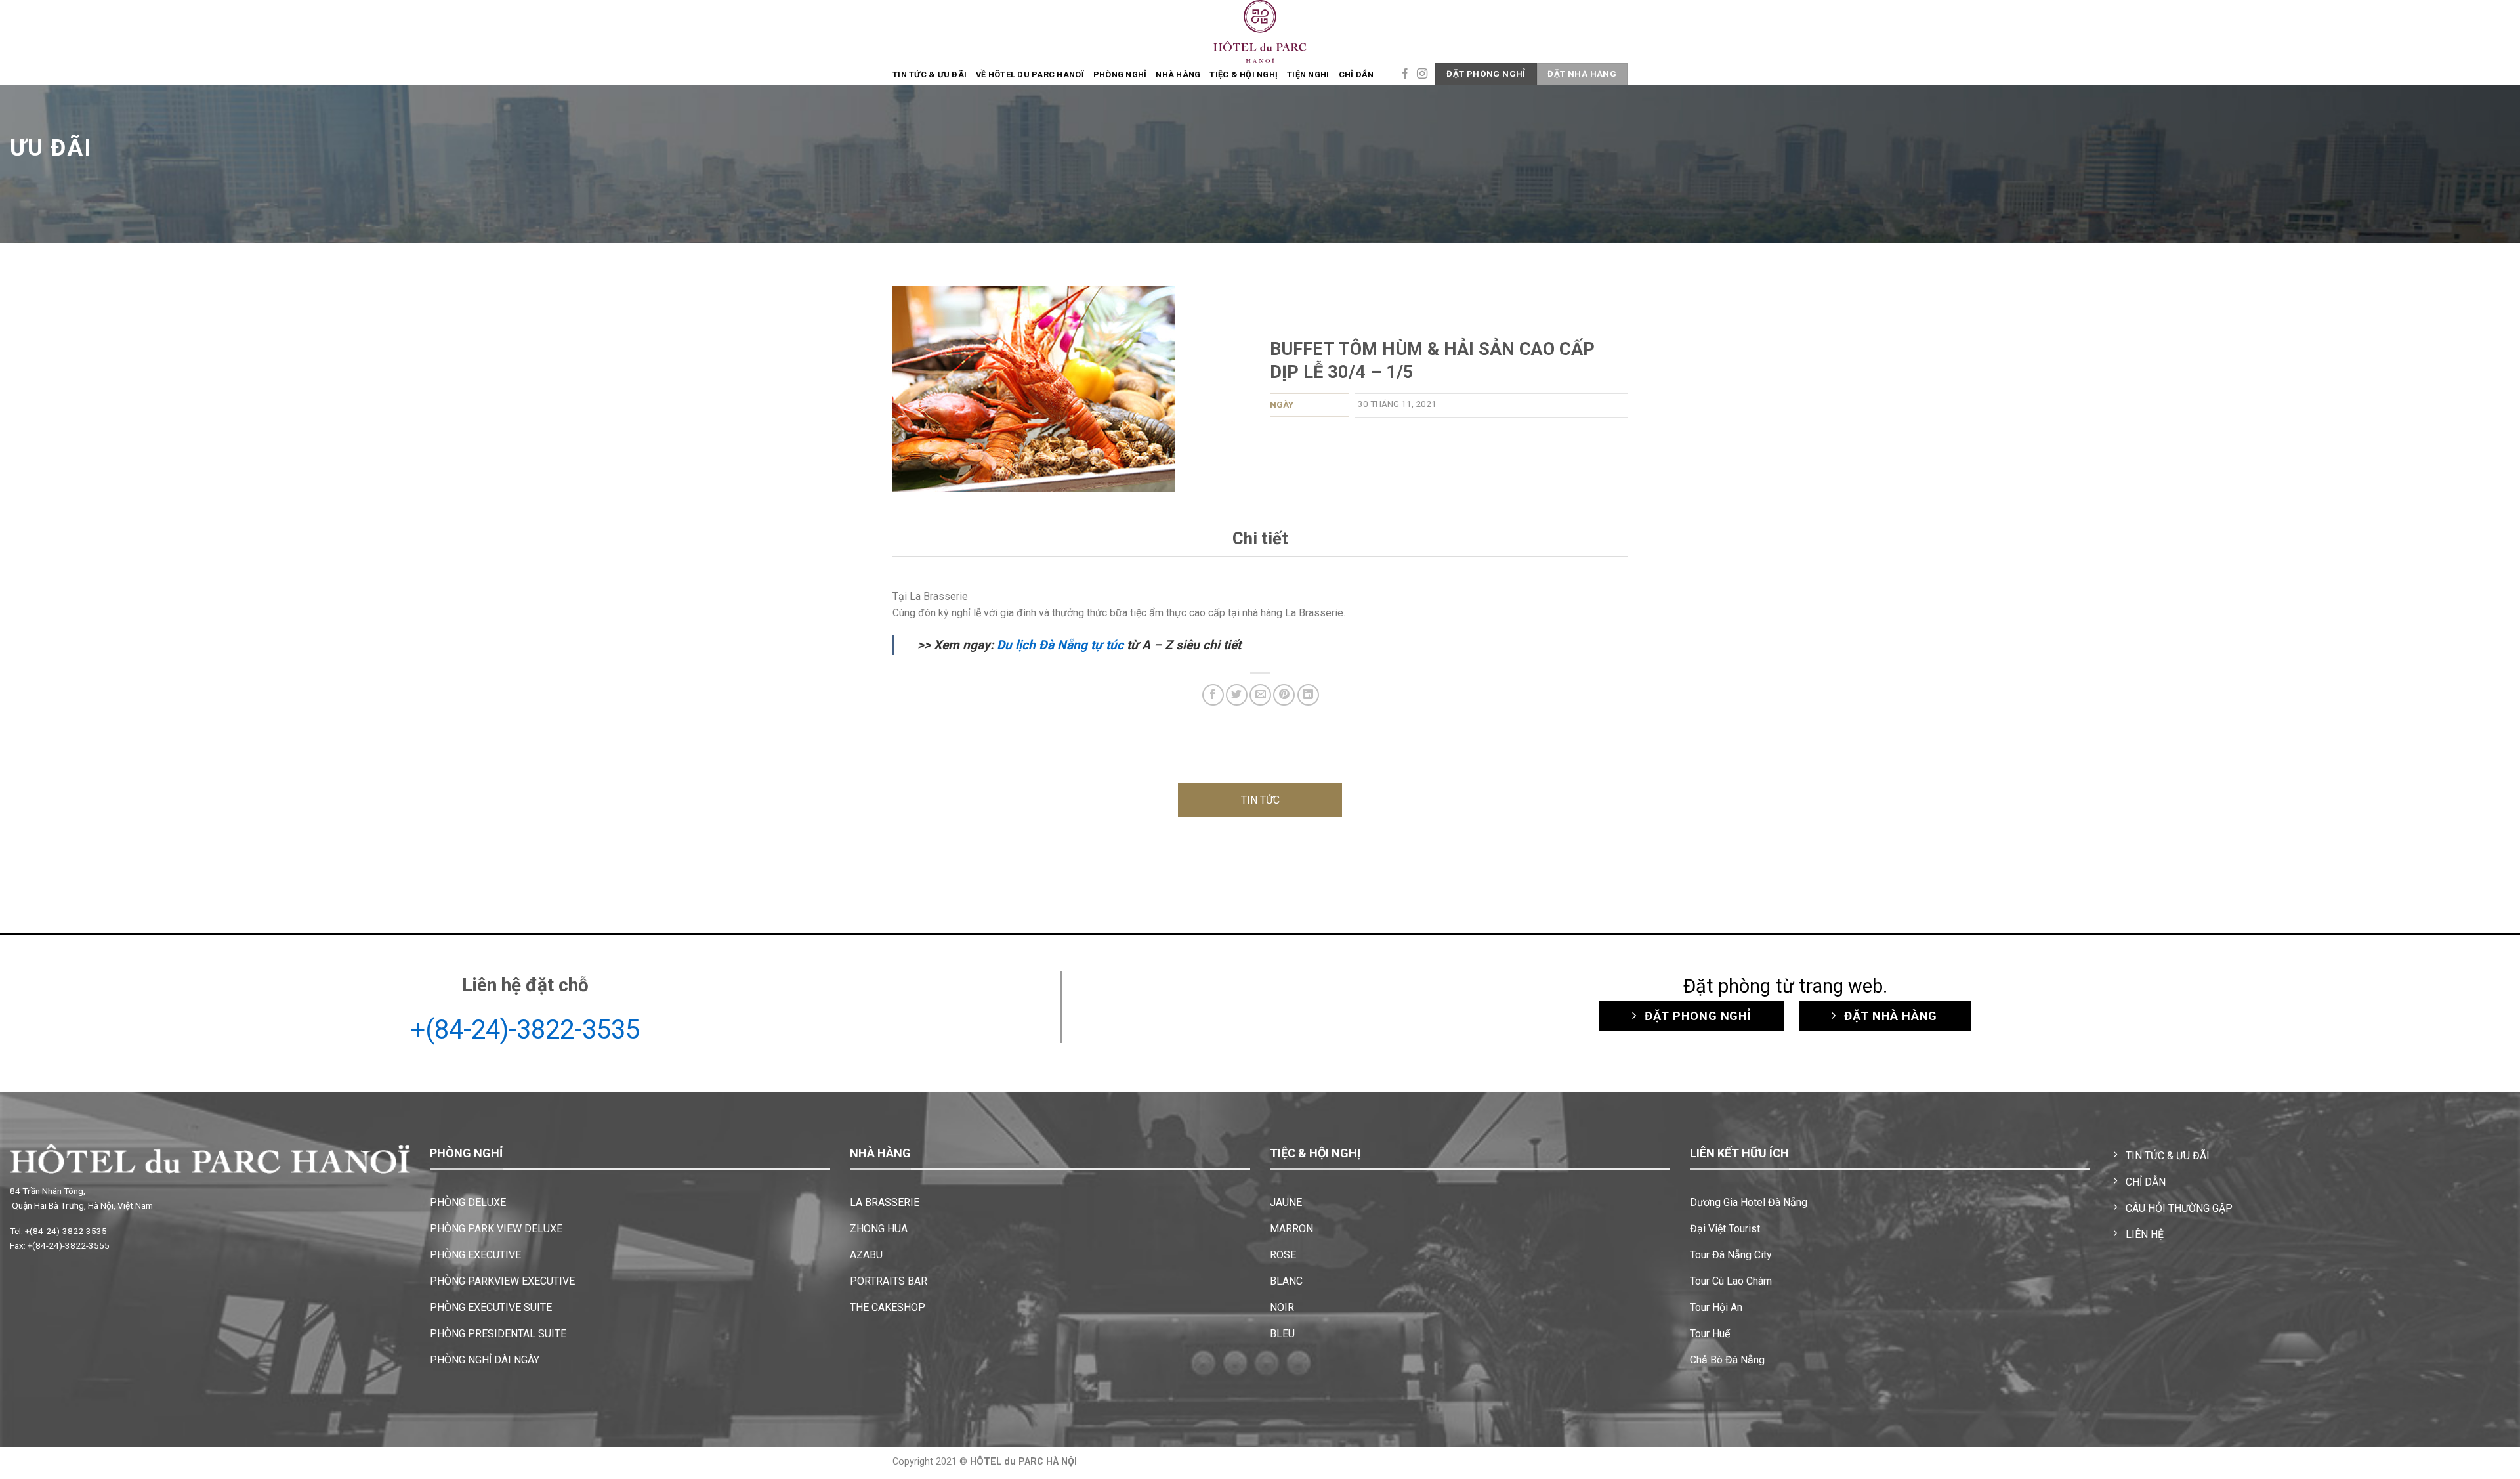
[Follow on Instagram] (1422, 74)
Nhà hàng (1178, 75)
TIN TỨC (1260, 800)
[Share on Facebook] (1213, 695)
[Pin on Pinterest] (1284, 695)
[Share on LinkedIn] (1308, 695)
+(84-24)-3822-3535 (525, 1030)
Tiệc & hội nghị (1244, 75)
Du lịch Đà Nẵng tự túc (1060, 645)
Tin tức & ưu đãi (930, 75)
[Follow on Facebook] (1405, 74)
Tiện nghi (1308, 75)
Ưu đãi (51, 148)
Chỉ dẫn (1356, 75)
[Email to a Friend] (1260, 695)
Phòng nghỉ (1120, 75)
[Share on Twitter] (1237, 695)
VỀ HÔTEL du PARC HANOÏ (1030, 75)
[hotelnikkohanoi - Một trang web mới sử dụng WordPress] (1260, 32)
